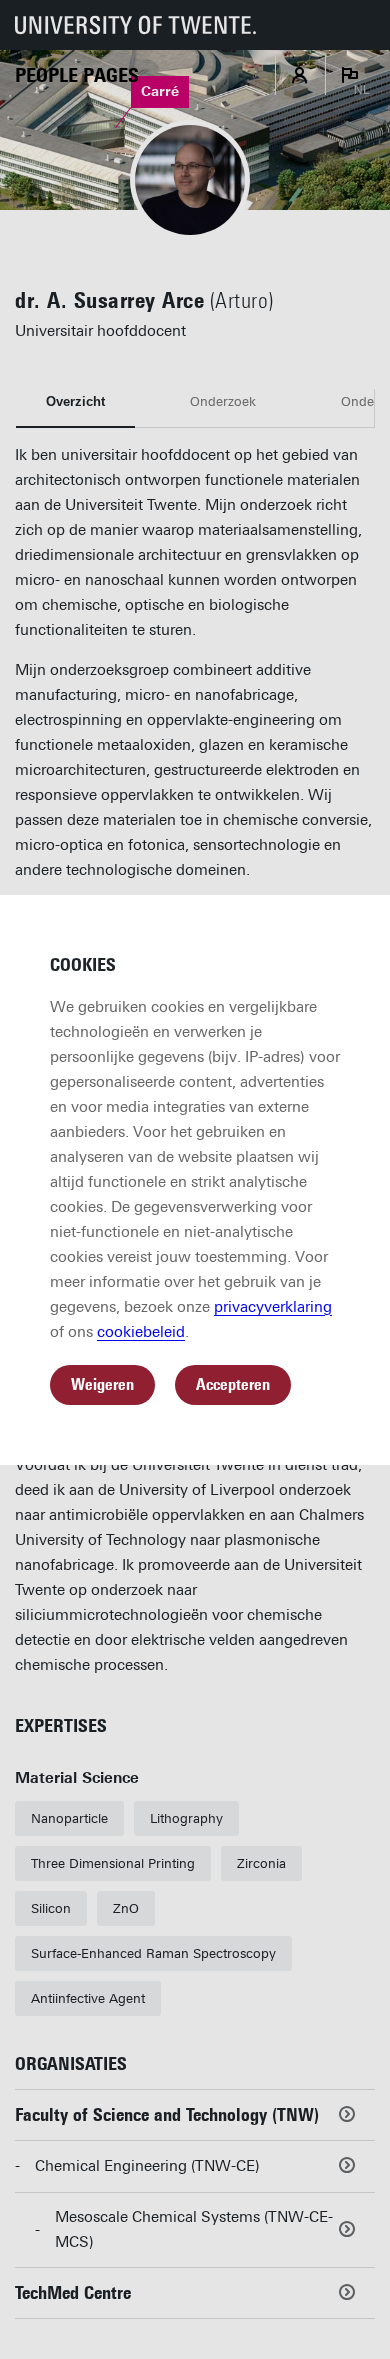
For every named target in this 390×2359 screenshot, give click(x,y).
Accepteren (233, 1384)
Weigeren (102, 1384)
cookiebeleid (141, 1332)
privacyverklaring (273, 1307)
